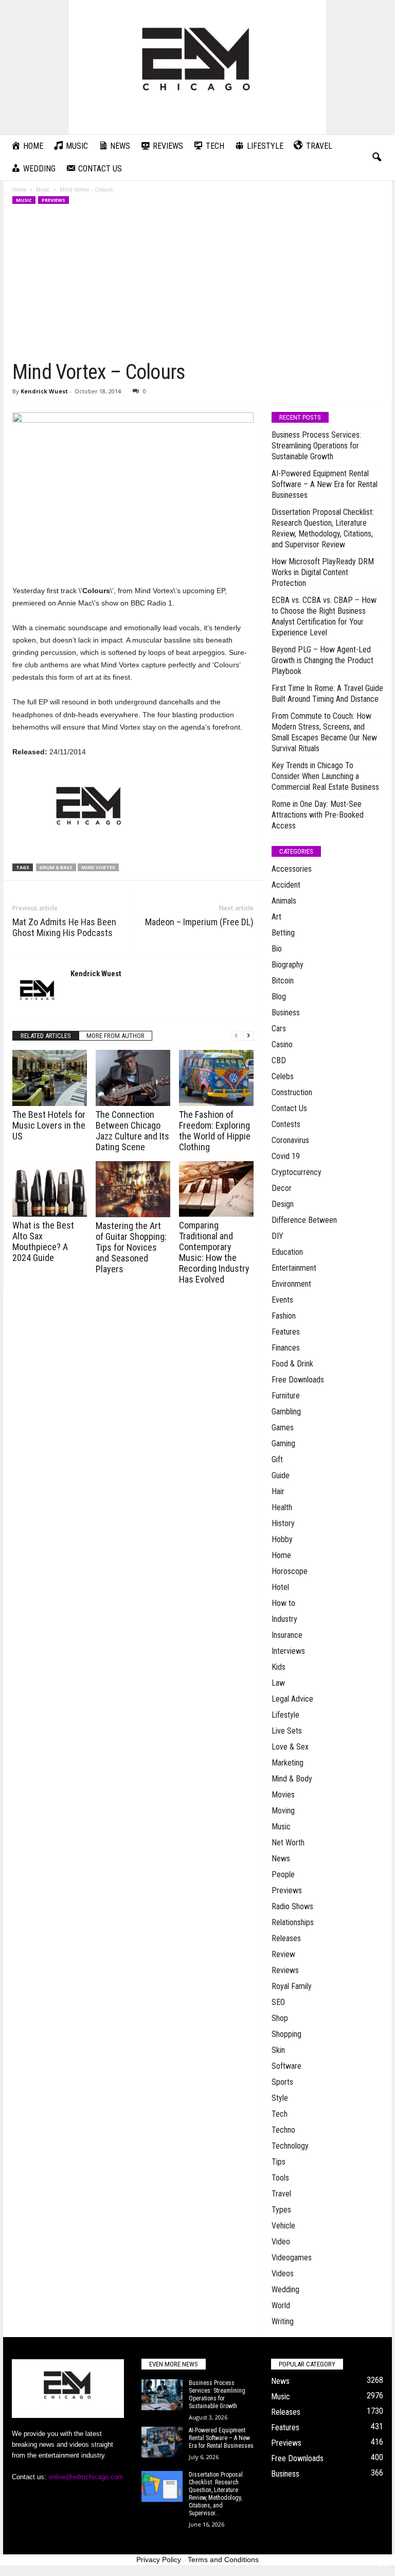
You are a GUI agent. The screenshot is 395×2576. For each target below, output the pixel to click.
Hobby (282, 1539)
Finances (286, 1348)
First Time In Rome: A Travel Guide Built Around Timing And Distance (327, 694)
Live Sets (287, 1731)
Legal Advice (292, 1699)
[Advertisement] (198, 283)
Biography (288, 965)
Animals (284, 901)
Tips (279, 2162)
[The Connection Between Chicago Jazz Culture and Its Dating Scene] (133, 1078)
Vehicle (283, 2226)
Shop (280, 2018)
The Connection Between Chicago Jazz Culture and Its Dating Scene (132, 1131)
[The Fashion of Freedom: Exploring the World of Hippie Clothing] (216, 1078)
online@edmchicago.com (86, 2477)
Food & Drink (292, 1364)
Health (282, 1507)
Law (278, 1683)
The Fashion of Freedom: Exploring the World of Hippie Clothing (215, 1131)
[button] (376, 158)
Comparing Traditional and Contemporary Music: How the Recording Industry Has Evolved (214, 1252)
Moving (283, 1811)
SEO (278, 2002)
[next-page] (248, 1036)
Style (280, 2098)
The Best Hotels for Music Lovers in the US (49, 1125)
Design (283, 1204)
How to (283, 1603)
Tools (280, 2178)
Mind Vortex (98, 867)
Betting (283, 933)
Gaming (283, 1443)
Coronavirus (290, 1140)
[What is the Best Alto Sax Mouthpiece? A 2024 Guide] (50, 1189)
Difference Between (304, 1220)
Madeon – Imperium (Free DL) (199, 922)
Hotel (280, 1587)
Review (283, 1954)
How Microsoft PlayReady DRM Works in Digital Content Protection (323, 572)
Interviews (288, 1651)
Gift (277, 1459)
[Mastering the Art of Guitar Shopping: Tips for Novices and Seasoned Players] (133, 1189)
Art (276, 917)
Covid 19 (286, 1156)
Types (281, 2210)
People (283, 1874)
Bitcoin (283, 981)
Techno (283, 2130)
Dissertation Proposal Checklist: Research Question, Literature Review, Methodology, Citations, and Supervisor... (216, 2494)
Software (286, 2066)
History (283, 1523)
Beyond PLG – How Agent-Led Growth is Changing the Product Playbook (322, 660)
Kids (279, 1667)
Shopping (286, 2034)
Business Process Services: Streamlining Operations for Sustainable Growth (316, 446)
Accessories (292, 869)
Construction (292, 1092)
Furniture (286, 1396)
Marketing (288, 1763)
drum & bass (56, 867)
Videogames (292, 2258)
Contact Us (289, 1108)
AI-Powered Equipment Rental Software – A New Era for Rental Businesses (325, 484)
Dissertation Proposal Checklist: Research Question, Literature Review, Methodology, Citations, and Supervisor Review (323, 528)
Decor (282, 1188)
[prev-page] (236, 1036)
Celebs (283, 1076)
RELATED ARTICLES (46, 1036)
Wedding (285, 2289)
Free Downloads (298, 1380)
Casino (282, 1044)
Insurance (287, 1635)
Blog (279, 997)
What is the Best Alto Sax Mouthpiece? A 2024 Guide (43, 1241)
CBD (279, 1060)
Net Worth (288, 1843)
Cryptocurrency (297, 1172)
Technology (290, 2146)
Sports (282, 2082)
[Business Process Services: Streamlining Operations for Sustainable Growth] (162, 2395)
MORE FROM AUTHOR (115, 1036)
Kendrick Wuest (44, 391)
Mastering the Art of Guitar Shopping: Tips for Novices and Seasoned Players (131, 1247)
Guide (281, 1475)
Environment (291, 1284)
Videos (283, 2274)
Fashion (284, 1316)
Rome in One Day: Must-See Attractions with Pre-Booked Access (318, 815)
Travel (281, 2194)
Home (19, 189)
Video (281, 2242)
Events (282, 1300)
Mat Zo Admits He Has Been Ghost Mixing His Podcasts (64, 927)
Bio (277, 949)
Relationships (293, 1922)
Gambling (286, 1412)
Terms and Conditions (223, 2560)
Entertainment (294, 1268)
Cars (279, 1028)
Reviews (285, 1970)
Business (286, 1013)
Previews (53, 200)
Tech (280, 2114)
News (281, 1858)
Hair (278, 1491)
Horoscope (290, 1571)
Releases (286, 1938)
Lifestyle (285, 1715)
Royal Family (292, 1986)
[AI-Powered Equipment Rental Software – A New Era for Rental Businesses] (162, 2442)
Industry (284, 1619)
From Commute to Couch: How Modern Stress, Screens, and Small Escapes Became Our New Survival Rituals (324, 732)
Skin (278, 2050)
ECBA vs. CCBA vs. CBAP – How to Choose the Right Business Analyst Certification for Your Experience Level (324, 616)
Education (287, 1252)
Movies (283, 1795)
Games (283, 1428)
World (281, 2305)
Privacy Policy (159, 2560)
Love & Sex (290, 1747)
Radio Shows (292, 1906)
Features (286, 1332)
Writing (283, 2321)
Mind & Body (292, 1779)
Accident (286, 885)
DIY (277, 1236)
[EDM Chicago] (197, 67)
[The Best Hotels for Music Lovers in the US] (50, 1078)
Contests (286, 1124)
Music (43, 189)
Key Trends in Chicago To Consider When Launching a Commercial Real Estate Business (325, 776)
